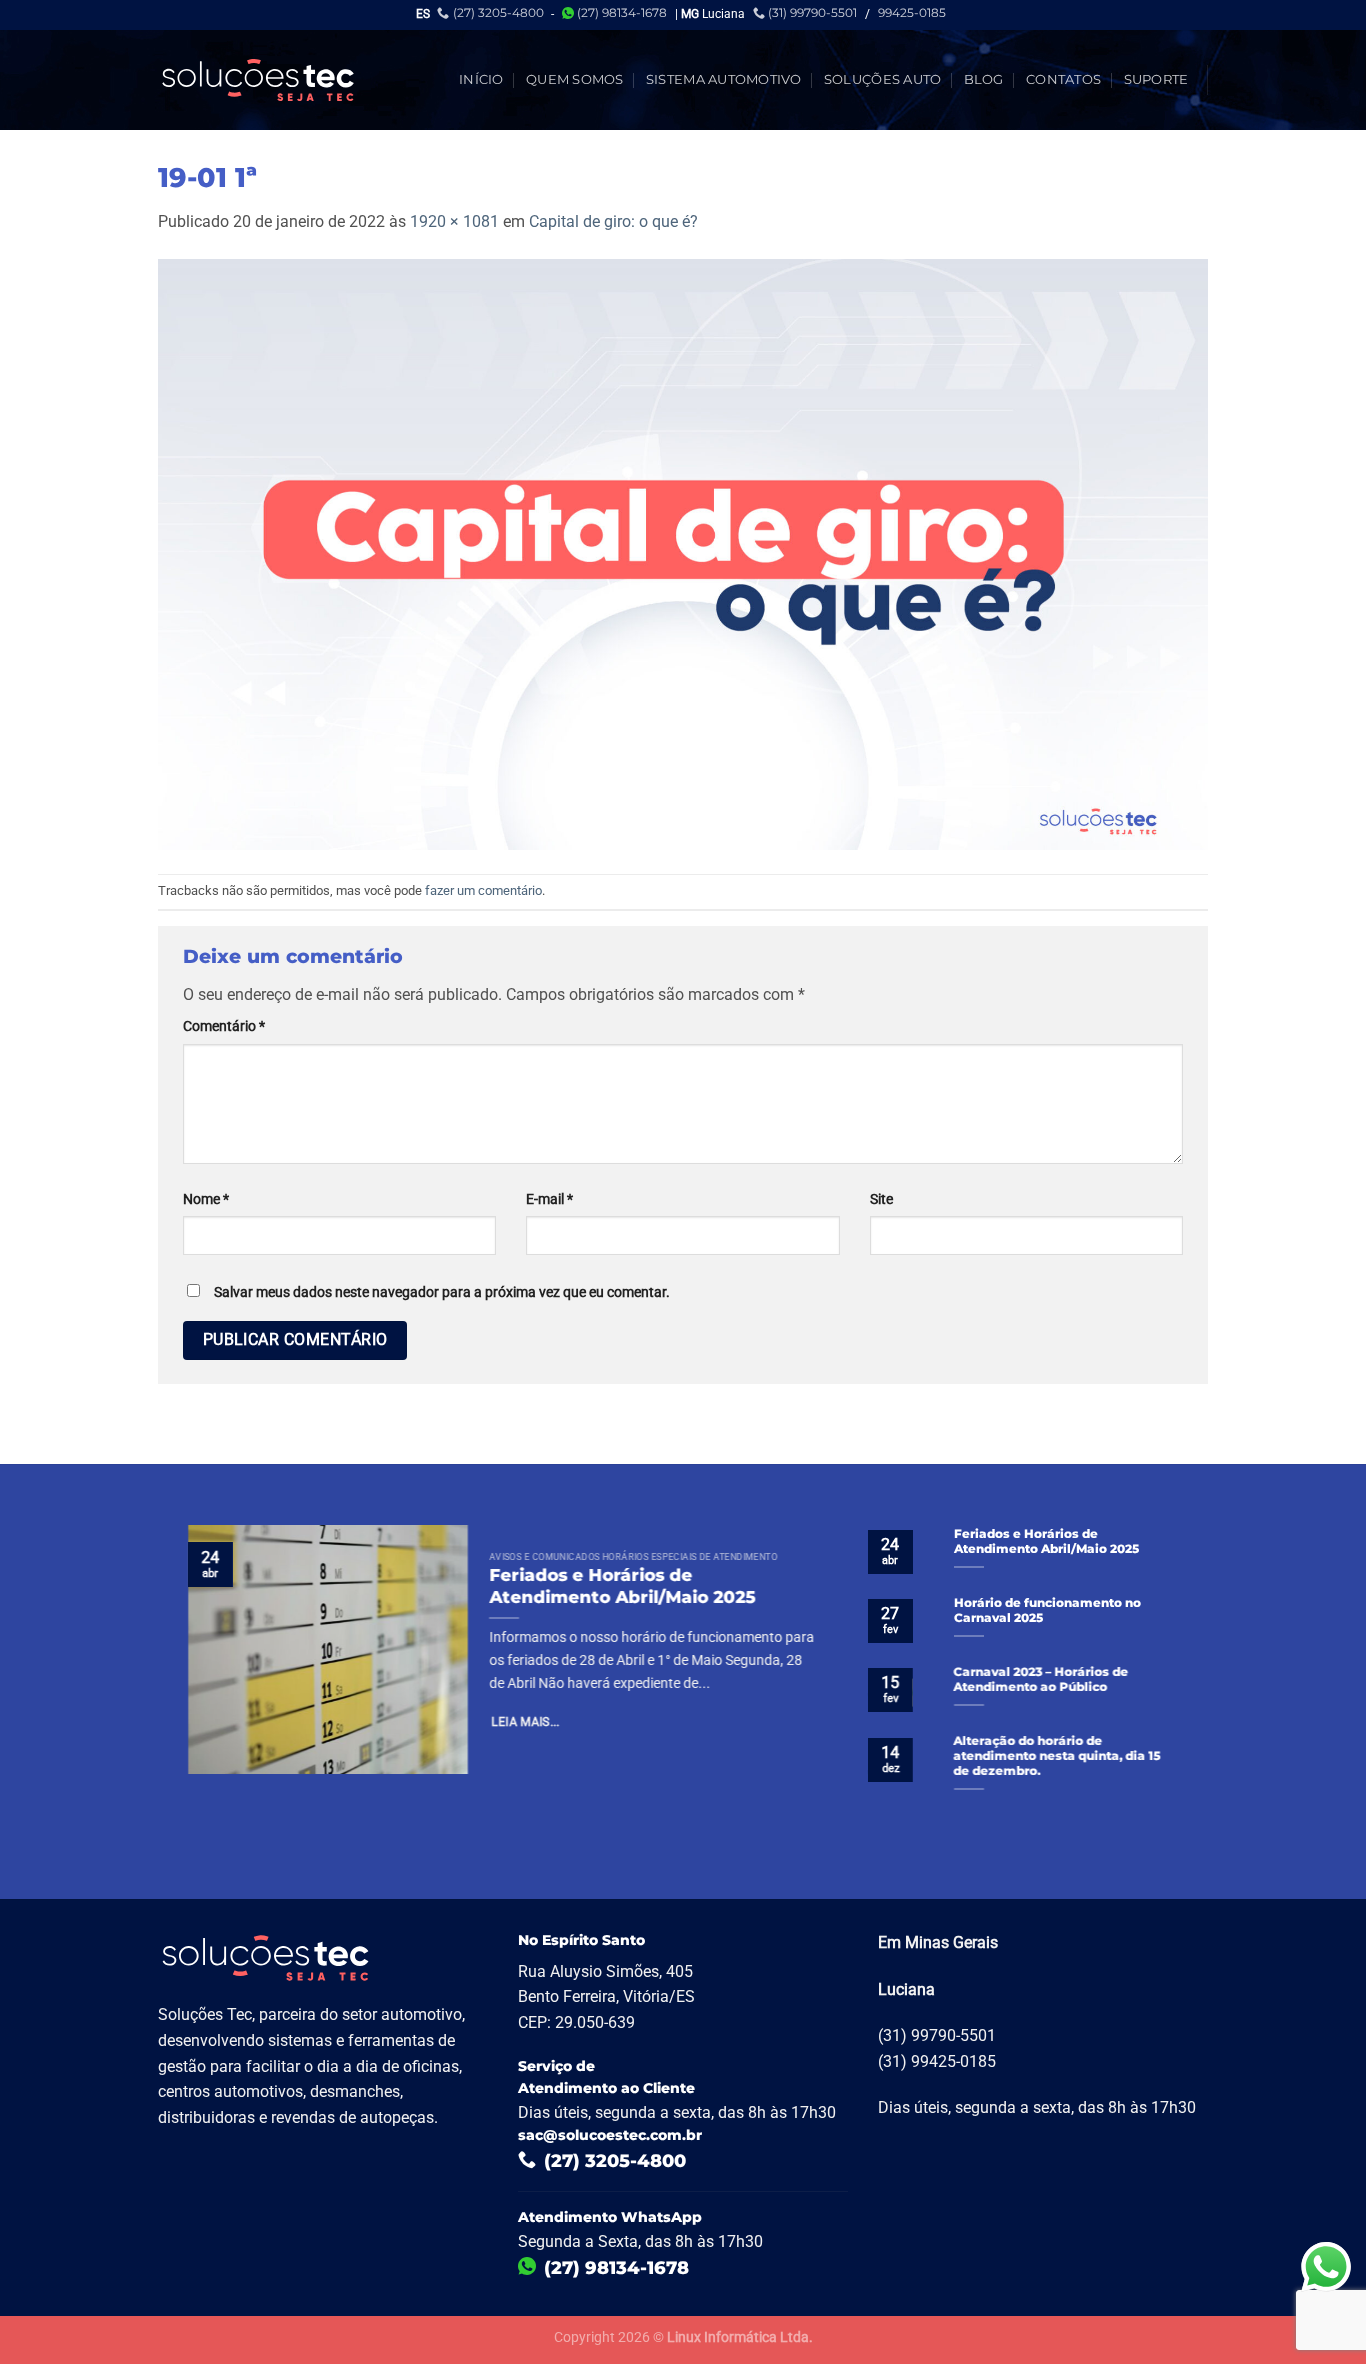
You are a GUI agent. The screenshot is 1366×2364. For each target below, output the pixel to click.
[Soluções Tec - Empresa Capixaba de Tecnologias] (258, 80)
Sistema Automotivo (724, 79)
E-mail (549, 1199)
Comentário (224, 1026)
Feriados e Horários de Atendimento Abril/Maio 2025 (622, 1586)
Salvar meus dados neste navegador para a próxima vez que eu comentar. (442, 1292)
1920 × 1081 (454, 221)
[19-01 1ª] (683, 552)
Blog (984, 79)
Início (481, 79)
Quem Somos (575, 79)
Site (881, 1199)
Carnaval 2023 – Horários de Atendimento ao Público (1041, 1679)
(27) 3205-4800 (498, 12)
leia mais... (526, 1723)
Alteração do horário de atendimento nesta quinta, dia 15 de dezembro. (1057, 1756)
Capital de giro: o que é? (613, 221)
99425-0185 (912, 12)
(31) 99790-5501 (812, 12)
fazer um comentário (483, 890)
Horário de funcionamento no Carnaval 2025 (1047, 1610)
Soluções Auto (882, 79)
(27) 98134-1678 (622, 12)
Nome (206, 1199)
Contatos (1063, 79)
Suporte (1156, 79)
